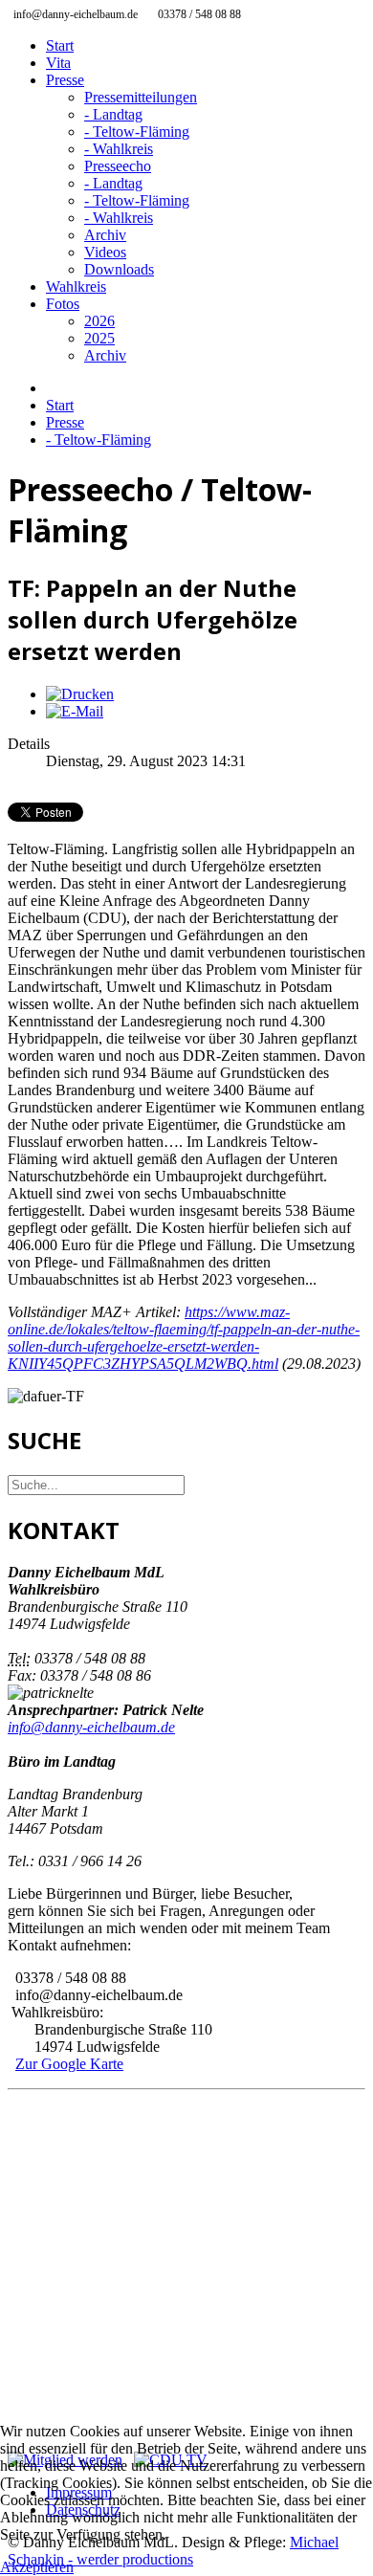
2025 (99, 338)
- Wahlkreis (119, 149)
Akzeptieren (37, 2567)
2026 (99, 321)
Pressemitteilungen (141, 97)
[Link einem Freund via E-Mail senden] (75, 711)
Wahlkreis (76, 286)
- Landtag (113, 114)
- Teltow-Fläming (137, 132)
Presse (65, 80)
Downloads (119, 269)
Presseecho (118, 166)
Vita (58, 63)
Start (60, 45)
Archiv (105, 235)
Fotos (63, 304)
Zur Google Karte (69, 2064)
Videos (105, 252)
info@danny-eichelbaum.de (91, 1727)
